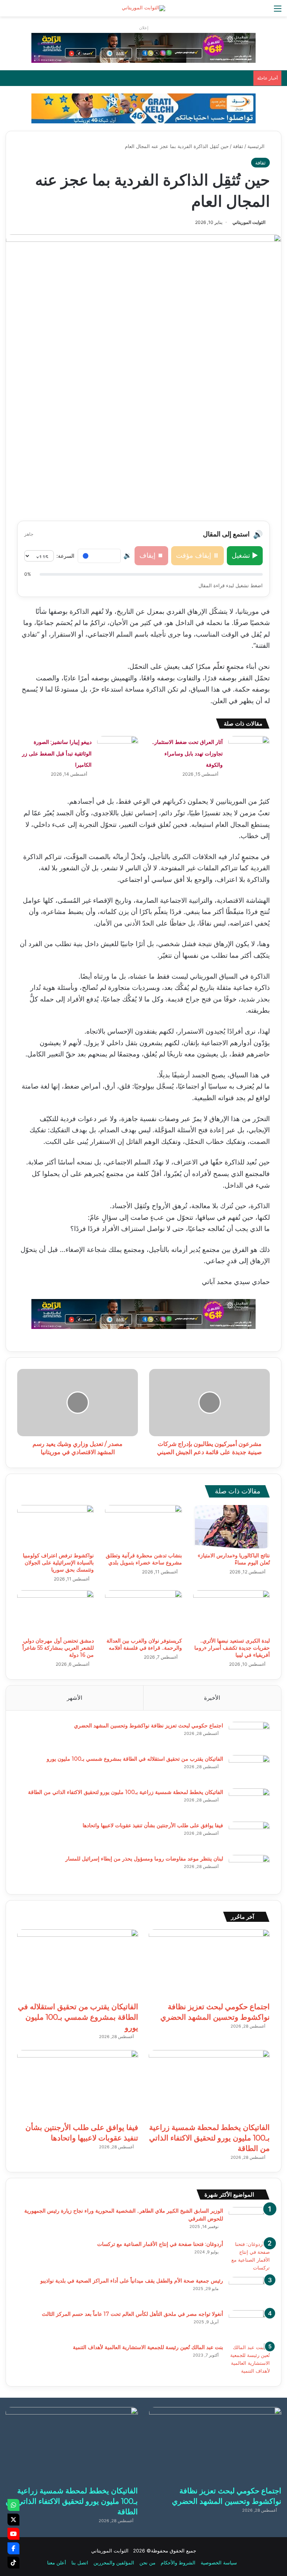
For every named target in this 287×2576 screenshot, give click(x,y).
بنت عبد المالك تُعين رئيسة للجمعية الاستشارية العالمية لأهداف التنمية (148, 2347)
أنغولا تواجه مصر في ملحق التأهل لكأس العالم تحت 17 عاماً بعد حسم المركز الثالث (132, 2314)
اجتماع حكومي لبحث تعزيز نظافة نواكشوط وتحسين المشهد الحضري (149, 1726)
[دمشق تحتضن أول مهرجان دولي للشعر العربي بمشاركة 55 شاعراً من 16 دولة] (55, 1612)
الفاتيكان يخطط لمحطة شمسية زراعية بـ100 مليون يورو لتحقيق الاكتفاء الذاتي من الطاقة (126, 1792)
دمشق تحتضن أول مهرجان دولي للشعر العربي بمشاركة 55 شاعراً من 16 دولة (58, 1648)
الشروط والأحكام (178, 2563)
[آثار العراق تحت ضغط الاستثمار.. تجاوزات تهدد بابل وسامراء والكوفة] (249, 750)
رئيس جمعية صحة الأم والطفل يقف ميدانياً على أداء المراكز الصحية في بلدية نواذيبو (132, 2281)
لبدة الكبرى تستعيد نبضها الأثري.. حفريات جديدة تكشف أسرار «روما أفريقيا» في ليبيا (232, 1648)
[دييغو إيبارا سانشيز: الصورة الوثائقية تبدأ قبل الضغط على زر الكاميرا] (118, 750)
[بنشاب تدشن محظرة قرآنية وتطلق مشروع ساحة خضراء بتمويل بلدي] (143, 1527)
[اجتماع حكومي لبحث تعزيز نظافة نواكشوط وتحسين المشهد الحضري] (249, 1736)
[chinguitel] (143, 47)
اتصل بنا (80, 2563)
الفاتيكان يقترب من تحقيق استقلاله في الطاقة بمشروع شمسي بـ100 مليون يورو (135, 1759)
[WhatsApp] (13, 2505)
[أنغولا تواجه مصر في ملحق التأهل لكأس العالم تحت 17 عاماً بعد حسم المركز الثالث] (249, 2324)
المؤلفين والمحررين (114, 2563)
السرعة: (65, 556)
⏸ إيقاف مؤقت (197, 555)
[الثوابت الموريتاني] (143, 8)
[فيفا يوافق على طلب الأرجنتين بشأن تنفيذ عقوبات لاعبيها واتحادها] (249, 1836)
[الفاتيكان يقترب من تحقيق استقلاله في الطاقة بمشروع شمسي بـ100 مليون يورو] (249, 1769)
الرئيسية (257, 146)
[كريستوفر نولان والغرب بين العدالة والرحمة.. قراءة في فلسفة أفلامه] (143, 1612)
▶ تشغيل (245, 555)
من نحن (147, 2563)
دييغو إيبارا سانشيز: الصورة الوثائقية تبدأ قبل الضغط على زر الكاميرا (57, 753)
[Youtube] (13, 2534)
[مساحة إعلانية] (143, 108)
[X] (13, 2520)
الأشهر (75, 1698)
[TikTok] (13, 2563)
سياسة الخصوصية (219, 2563)
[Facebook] (13, 2548)
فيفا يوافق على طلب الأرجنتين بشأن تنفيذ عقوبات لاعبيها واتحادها (153, 1825)
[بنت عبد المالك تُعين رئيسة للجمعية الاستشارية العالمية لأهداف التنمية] (249, 2359)
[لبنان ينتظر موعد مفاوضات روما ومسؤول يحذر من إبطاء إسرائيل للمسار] (249, 1869)
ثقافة (238, 146)
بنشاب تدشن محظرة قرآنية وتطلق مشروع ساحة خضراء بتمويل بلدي (144, 1559)
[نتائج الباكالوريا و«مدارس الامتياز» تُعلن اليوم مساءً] (232, 1527)
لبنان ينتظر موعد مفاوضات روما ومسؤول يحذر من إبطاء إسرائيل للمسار (144, 1859)
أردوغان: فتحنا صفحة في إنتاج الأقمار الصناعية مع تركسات (160, 2244)
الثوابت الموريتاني (249, 222)
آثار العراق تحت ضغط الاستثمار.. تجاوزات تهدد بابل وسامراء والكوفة (187, 753)
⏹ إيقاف (151, 555)
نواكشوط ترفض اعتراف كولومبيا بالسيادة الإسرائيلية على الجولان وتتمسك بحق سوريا (58, 1563)
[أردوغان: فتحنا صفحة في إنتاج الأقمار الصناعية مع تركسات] (249, 2256)
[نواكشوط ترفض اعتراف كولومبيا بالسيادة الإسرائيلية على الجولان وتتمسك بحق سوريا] (55, 1527)
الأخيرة (212, 1698)
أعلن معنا (57, 2563)
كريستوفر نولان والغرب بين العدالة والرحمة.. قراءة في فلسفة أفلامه (144, 1644)
